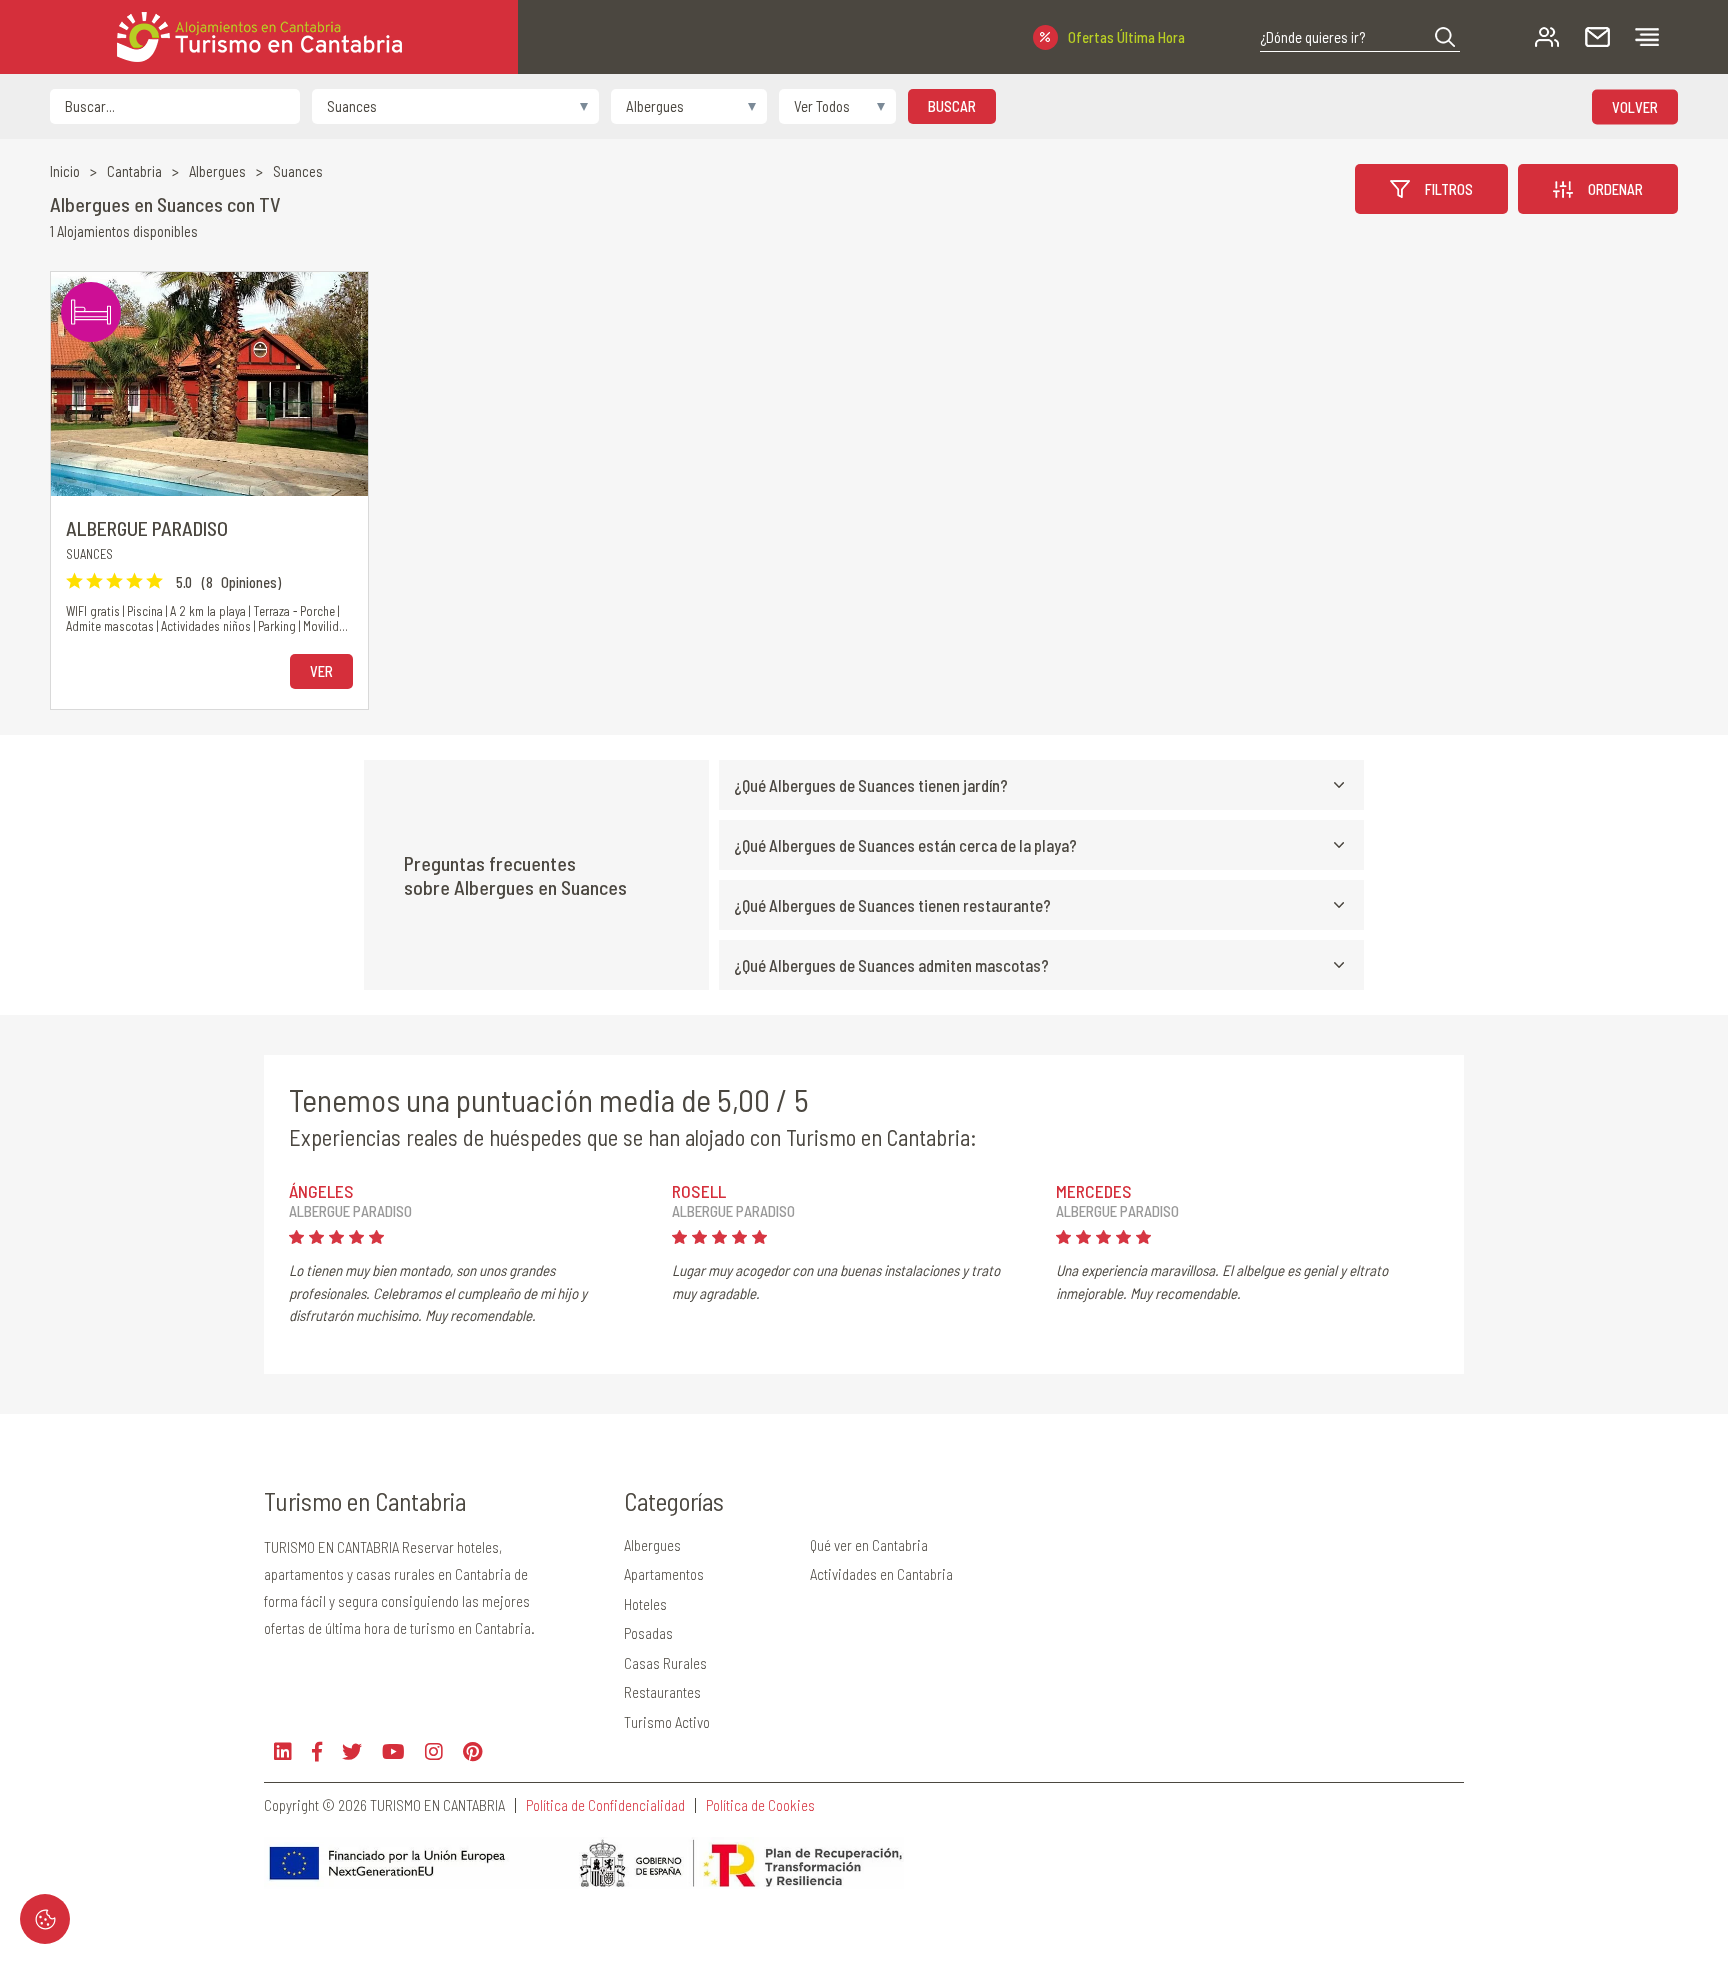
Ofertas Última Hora (1126, 37)
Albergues (217, 171)
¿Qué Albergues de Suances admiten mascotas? (891, 965)
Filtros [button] (1449, 189)
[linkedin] (283, 1751)
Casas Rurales (665, 1663)
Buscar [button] (952, 106)
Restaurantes (662, 1692)
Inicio (65, 171)
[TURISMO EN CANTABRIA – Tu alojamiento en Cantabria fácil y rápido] (259, 37)
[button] (1445, 37)
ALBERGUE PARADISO (147, 528)
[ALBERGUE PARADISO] (209, 384)
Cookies (45, 1919)
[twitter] (352, 1751)
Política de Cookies (760, 1805)
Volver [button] (1635, 106)
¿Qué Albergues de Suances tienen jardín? (871, 785)
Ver (321, 671)
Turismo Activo (667, 1722)
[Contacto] (1597, 37)
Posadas (648, 1633)
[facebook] (317, 1751)
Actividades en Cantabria (881, 1574)
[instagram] (434, 1751)
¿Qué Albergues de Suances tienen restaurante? (892, 905)
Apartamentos (664, 1574)
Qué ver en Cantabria (869, 1545)
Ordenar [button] (1615, 189)
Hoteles (645, 1604)
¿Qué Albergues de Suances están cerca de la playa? (905, 845)
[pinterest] (472, 1751)
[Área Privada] (1547, 37)
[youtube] (393, 1751)
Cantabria (134, 171)
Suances (298, 171)
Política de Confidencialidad (605, 1805)
